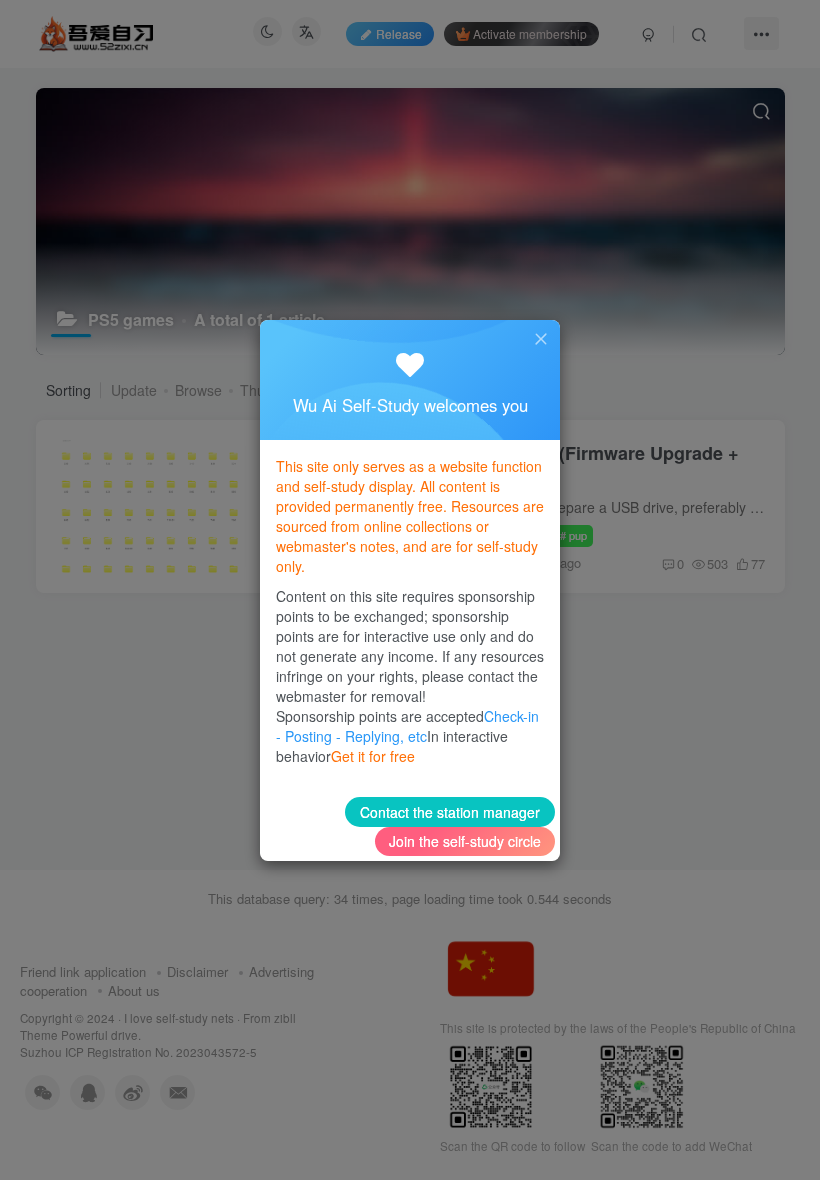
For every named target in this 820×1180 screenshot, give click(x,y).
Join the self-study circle (465, 841)
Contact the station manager (450, 812)
